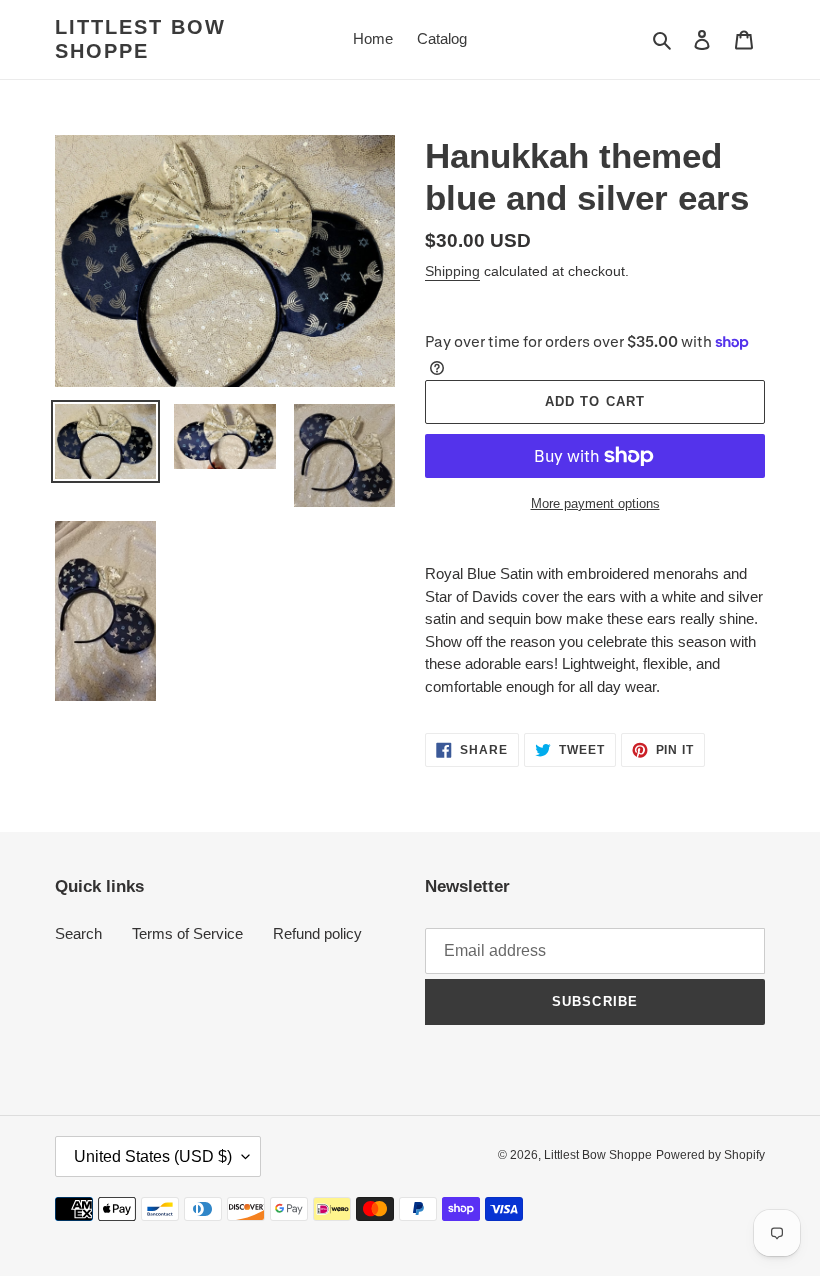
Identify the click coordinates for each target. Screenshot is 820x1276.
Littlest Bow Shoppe (140, 39)
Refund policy (317, 933)
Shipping (452, 271)
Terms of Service (187, 933)
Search (78, 933)
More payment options (595, 503)
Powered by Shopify (710, 1155)
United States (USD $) (153, 1156)
